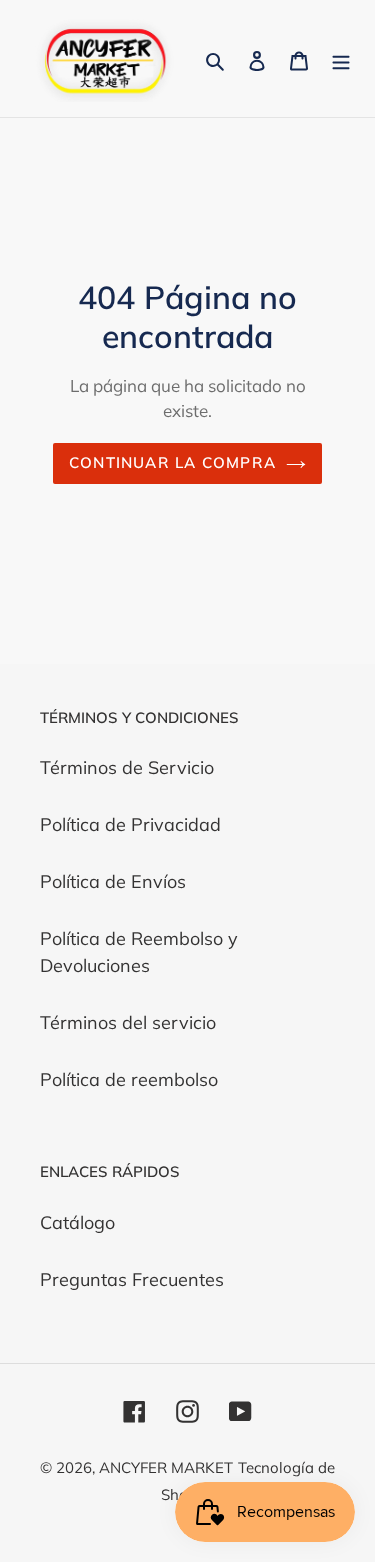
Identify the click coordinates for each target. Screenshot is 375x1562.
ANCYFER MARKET (166, 1467)
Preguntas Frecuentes (132, 1279)
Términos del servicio (128, 1022)
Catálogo (77, 1222)
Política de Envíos (113, 881)
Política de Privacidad (130, 824)
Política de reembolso (129, 1079)
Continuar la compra (172, 462)
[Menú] (341, 58)
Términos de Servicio (127, 767)
